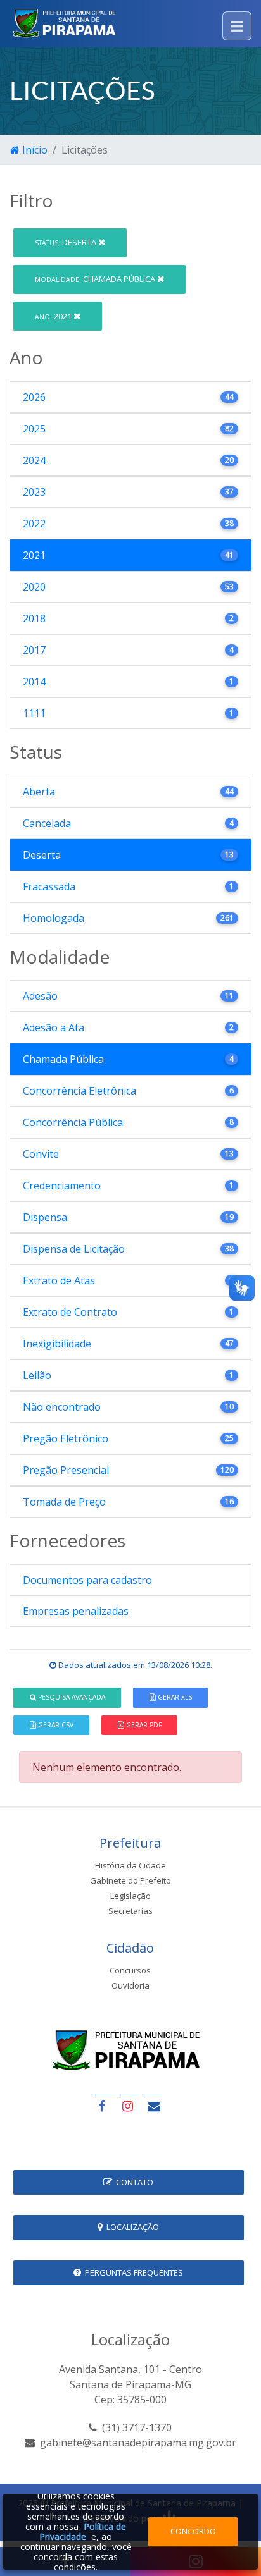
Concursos (130, 1970)
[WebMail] (153, 2106)
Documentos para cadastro (87, 1580)
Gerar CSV (55, 1725)
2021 (54, 316)
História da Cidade (130, 1865)
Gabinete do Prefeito (130, 1880)
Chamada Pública (96, 279)
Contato (133, 2182)
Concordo (193, 2531)
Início (34, 150)
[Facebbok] (102, 2106)
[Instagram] (127, 2106)
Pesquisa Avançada (71, 1697)
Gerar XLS (174, 1697)
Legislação (130, 1896)
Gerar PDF (143, 1725)
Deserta (67, 242)
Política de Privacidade (83, 2531)
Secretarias (130, 1911)
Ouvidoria (130, 1985)
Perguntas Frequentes (132, 2272)
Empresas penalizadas (76, 1611)
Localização (131, 2227)
